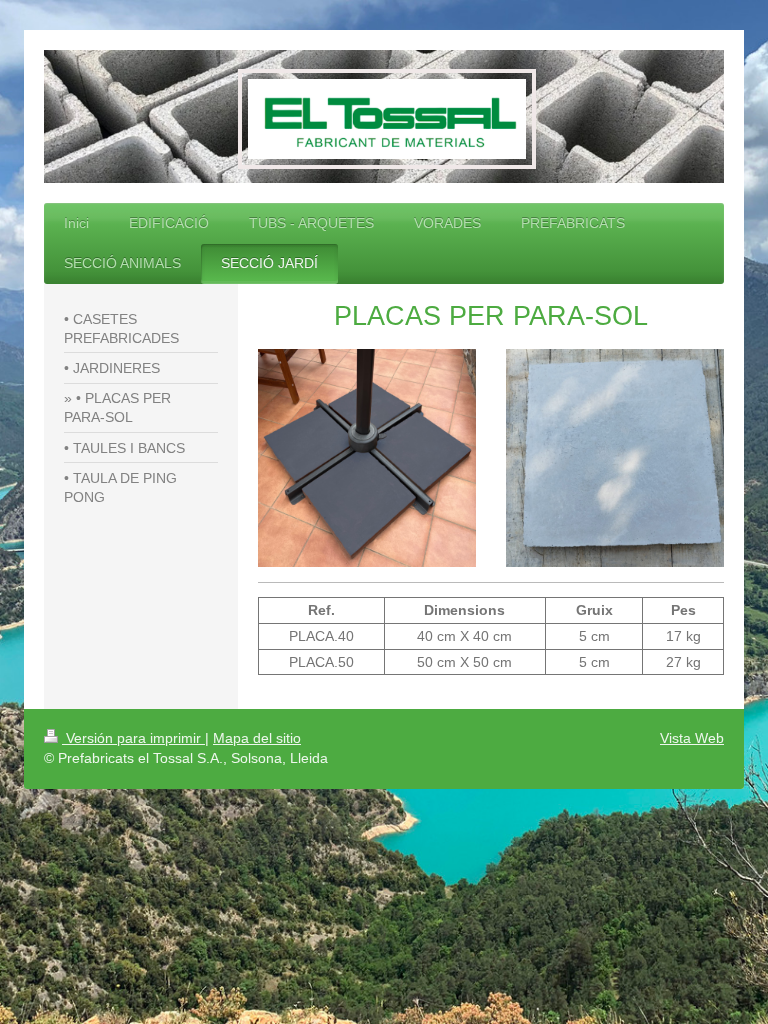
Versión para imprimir (133, 738)
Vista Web (692, 738)
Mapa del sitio (257, 738)
